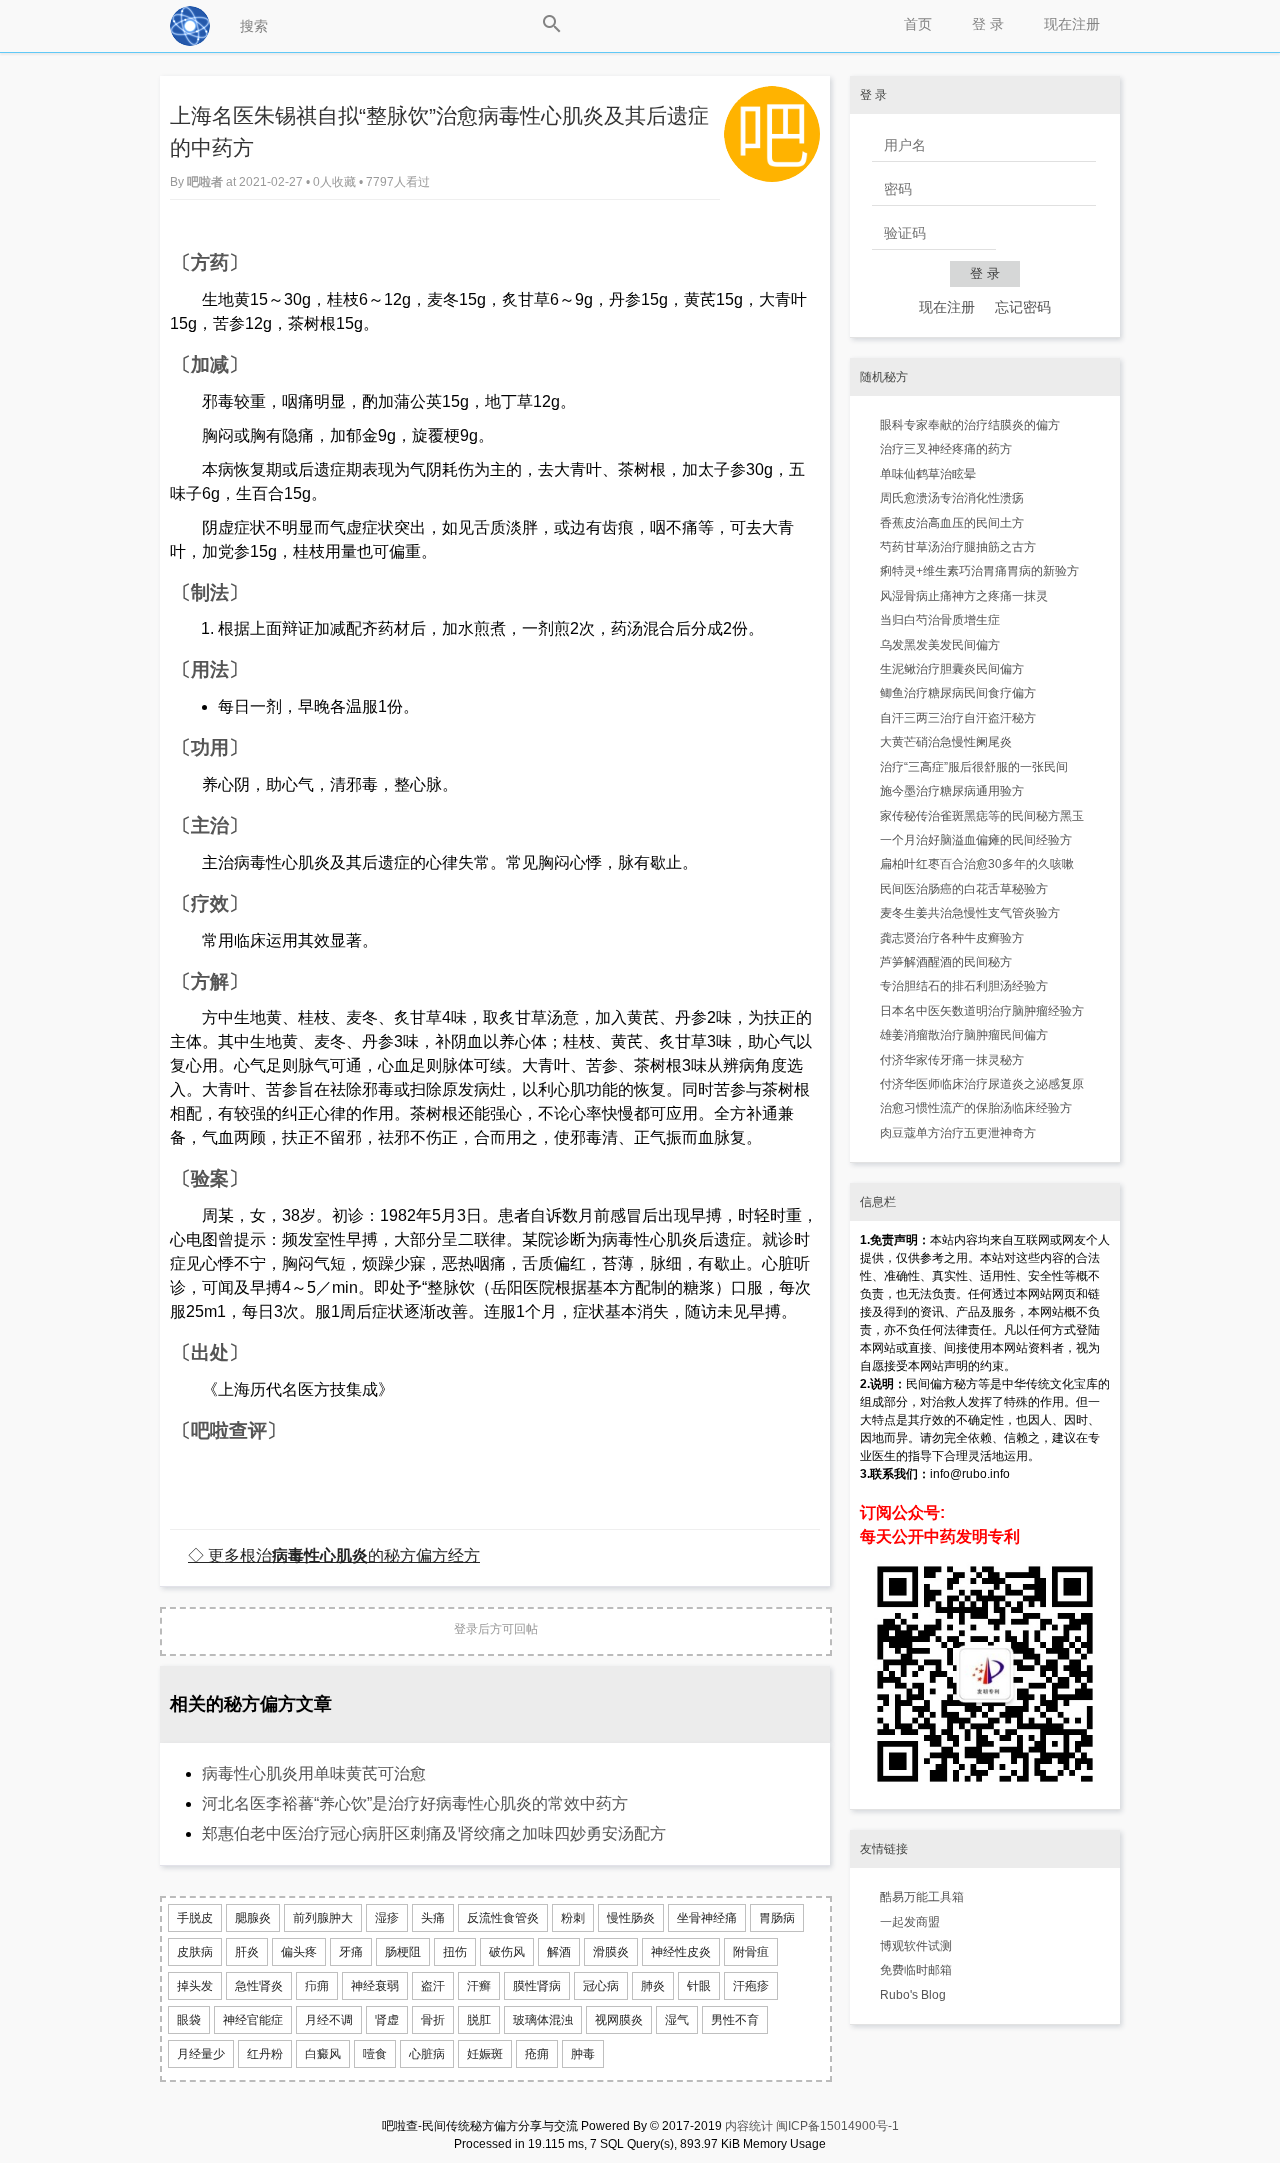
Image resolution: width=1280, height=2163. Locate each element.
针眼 (699, 1986)
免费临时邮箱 (916, 1970)
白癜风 (323, 2054)
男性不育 (735, 2020)
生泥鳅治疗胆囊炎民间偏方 (952, 669)
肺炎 (653, 1986)
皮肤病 (195, 1952)
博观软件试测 (916, 1946)
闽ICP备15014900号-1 (837, 2126)
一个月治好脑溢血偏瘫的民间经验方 (976, 840)
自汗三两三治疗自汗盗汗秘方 (958, 718)
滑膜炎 (611, 1952)
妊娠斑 (485, 2054)
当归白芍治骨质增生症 (940, 620)
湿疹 (387, 1918)
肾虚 (387, 2020)
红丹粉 (265, 2054)
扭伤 (455, 1952)
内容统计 (749, 2126)
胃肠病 (777, 1918)
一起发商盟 (910, 1922)
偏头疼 (299, 1952)
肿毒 (583, 2054)
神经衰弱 (375, 1986)
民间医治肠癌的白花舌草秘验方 (964, 889)
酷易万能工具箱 (922, 1897)
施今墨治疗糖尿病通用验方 (952, 791)
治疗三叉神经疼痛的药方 (946, 449)
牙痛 (351, 1952)
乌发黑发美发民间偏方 (940, 645)
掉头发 (195, 1986)
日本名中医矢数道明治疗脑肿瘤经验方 (982, 1011)
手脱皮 (195, 1918)
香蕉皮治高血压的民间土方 (952, 523)
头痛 (433, 1918)
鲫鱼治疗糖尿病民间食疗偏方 (958, 693)
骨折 (433, 2020)
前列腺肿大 (323, 1918)
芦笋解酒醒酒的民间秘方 (946, 962)
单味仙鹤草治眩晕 (928, 474)
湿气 (677, 2020)
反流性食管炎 (503, 1918)
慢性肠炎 (631, 1918)
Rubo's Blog (913, 1995)
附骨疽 (751, 1952)
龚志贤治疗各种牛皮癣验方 (952, 938)
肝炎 (247, 1952)
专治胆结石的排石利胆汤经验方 (964, 986)
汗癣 (479, 1986)
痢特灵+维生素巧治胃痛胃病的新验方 (979, 571)
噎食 (375, 2054)
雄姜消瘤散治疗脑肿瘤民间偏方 (964, 1035)
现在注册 (1072, 24)
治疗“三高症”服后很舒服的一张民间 (974, 767)
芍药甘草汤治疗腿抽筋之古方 (958, 547)
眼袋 (189, 2020)
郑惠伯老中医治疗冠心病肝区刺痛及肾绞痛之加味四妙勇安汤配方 (434, 1833)
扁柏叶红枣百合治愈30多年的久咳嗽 (977, 864)
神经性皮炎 (681, 1952)
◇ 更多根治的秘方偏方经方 (334, 1555)
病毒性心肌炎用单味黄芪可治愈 (314, 1773)
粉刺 (573, 1918)
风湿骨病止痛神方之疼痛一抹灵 (964, 596)
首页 (918, 24)
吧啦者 (206, 182)
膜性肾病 (537, 1986)
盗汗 (433, 1986)
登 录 (988, 24)
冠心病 (601, 1986)
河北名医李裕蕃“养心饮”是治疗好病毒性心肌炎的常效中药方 (415, 1803)
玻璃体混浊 (543, 2020)
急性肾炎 (259, 1986)
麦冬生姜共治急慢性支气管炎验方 (970, 913)
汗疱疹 (751, 1986)
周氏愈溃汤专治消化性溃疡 (952, 498)
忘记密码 (1023, 307)
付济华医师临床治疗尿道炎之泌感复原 (982, 1084)
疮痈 (537, 2054)
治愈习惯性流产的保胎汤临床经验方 (976, 1108)
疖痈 (317, 1986)
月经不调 (329, 2020)
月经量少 (201, 2054)
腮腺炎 (253, 1918)
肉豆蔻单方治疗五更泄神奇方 (958, 1133)
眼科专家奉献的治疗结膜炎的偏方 (970, 425)
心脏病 (427, 2054)
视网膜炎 (619, 2020)
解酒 (559, 1952)
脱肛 (479, 2020)
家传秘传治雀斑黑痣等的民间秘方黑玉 (982, 816)
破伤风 (507, 1952)
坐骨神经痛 (707, 1918)
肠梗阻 (403, 1952)
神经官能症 (253, 2020)
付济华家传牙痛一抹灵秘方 (952, 1060)
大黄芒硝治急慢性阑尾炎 (946, 742)
